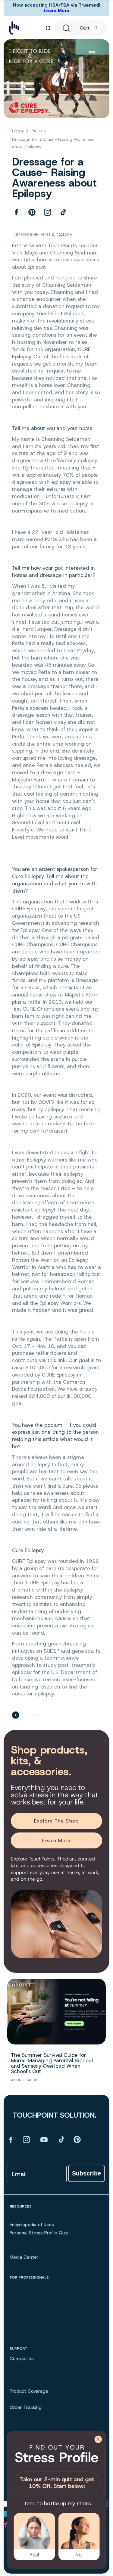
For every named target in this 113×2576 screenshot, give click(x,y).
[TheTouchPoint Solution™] (14, 28)
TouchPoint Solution (60, 313)
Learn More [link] (56, 1840)
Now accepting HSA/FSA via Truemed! (57, 5)
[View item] (11, 2139)
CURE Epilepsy (29, 909)
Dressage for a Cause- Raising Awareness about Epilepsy (53, 143)
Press (37, 131)
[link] (56, 2468)
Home (18, 131)
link (62, 1360)
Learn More (56, 11)
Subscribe (86, 2173)
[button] (48, 28)
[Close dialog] (98, 2439)
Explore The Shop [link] (56, 1821)
